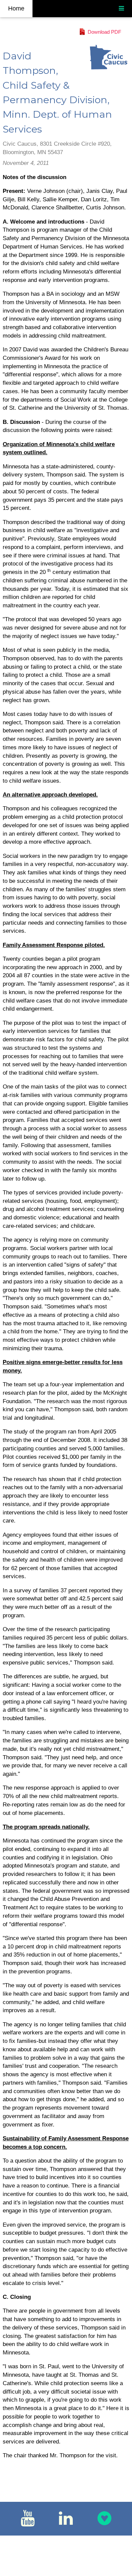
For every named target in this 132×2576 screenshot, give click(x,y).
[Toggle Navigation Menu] (121, 9)
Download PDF (104, 32)
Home (16, 8)
